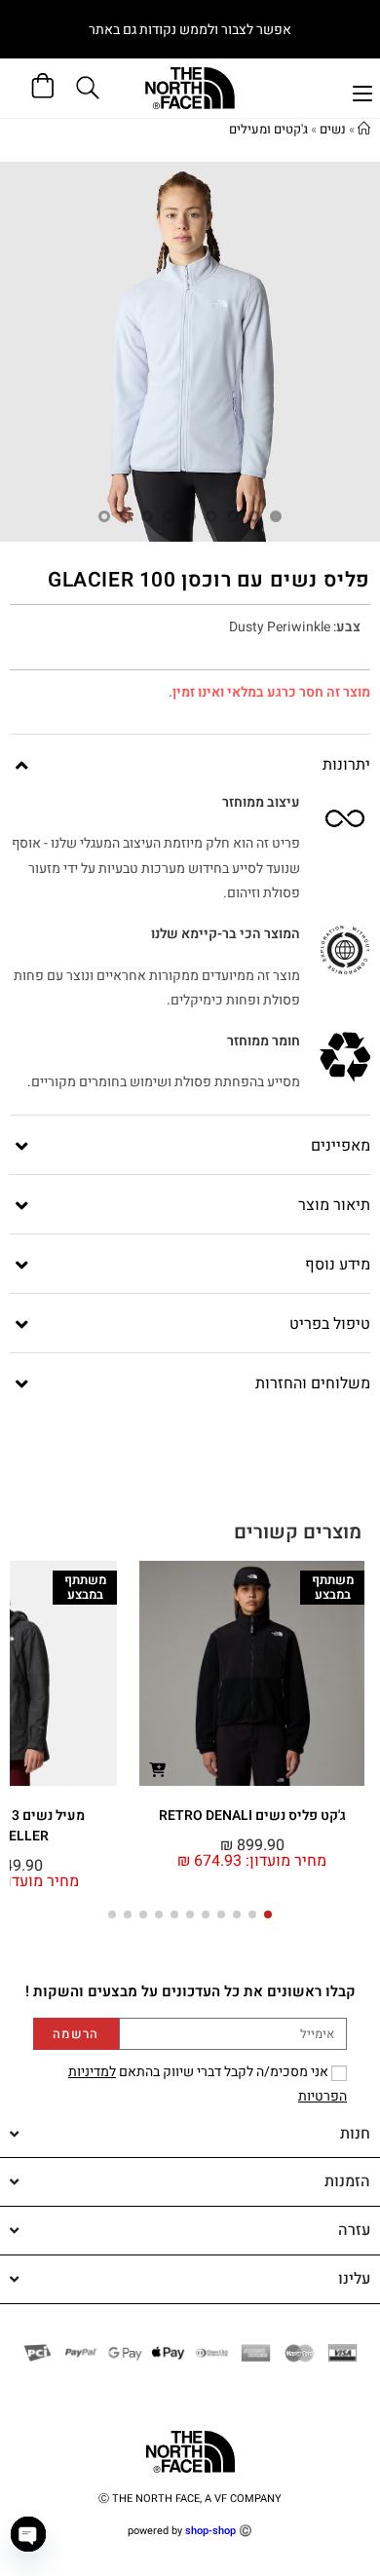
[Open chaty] (28, 2534)
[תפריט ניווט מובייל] (362, 91)
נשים (333, 129)
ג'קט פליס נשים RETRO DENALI (252, 1816)
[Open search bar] (91, 88)
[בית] (364, 129)
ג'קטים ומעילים (268, 129)
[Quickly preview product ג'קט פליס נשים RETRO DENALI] (158, 1769)
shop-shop (210, 2531)
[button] (268, 1914)
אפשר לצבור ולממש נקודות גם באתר (190, 30)
